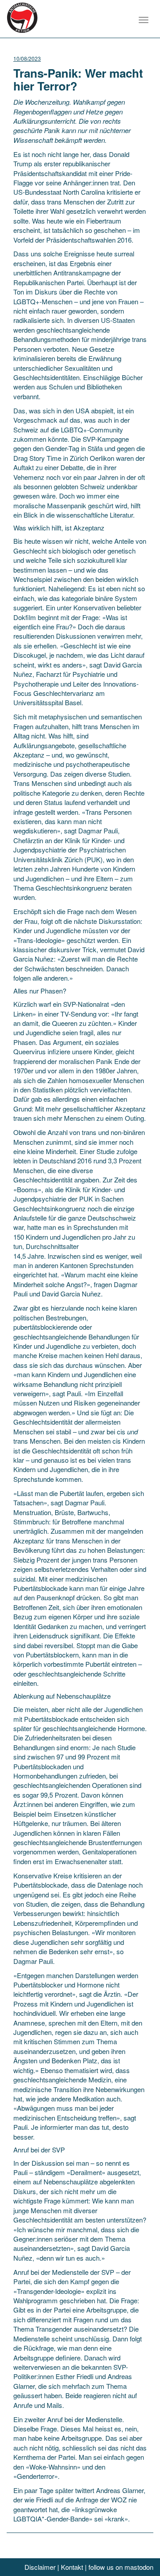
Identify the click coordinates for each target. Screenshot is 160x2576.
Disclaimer (40, 2567)
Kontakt (72, 2567)
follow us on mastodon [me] (121, 2567)
